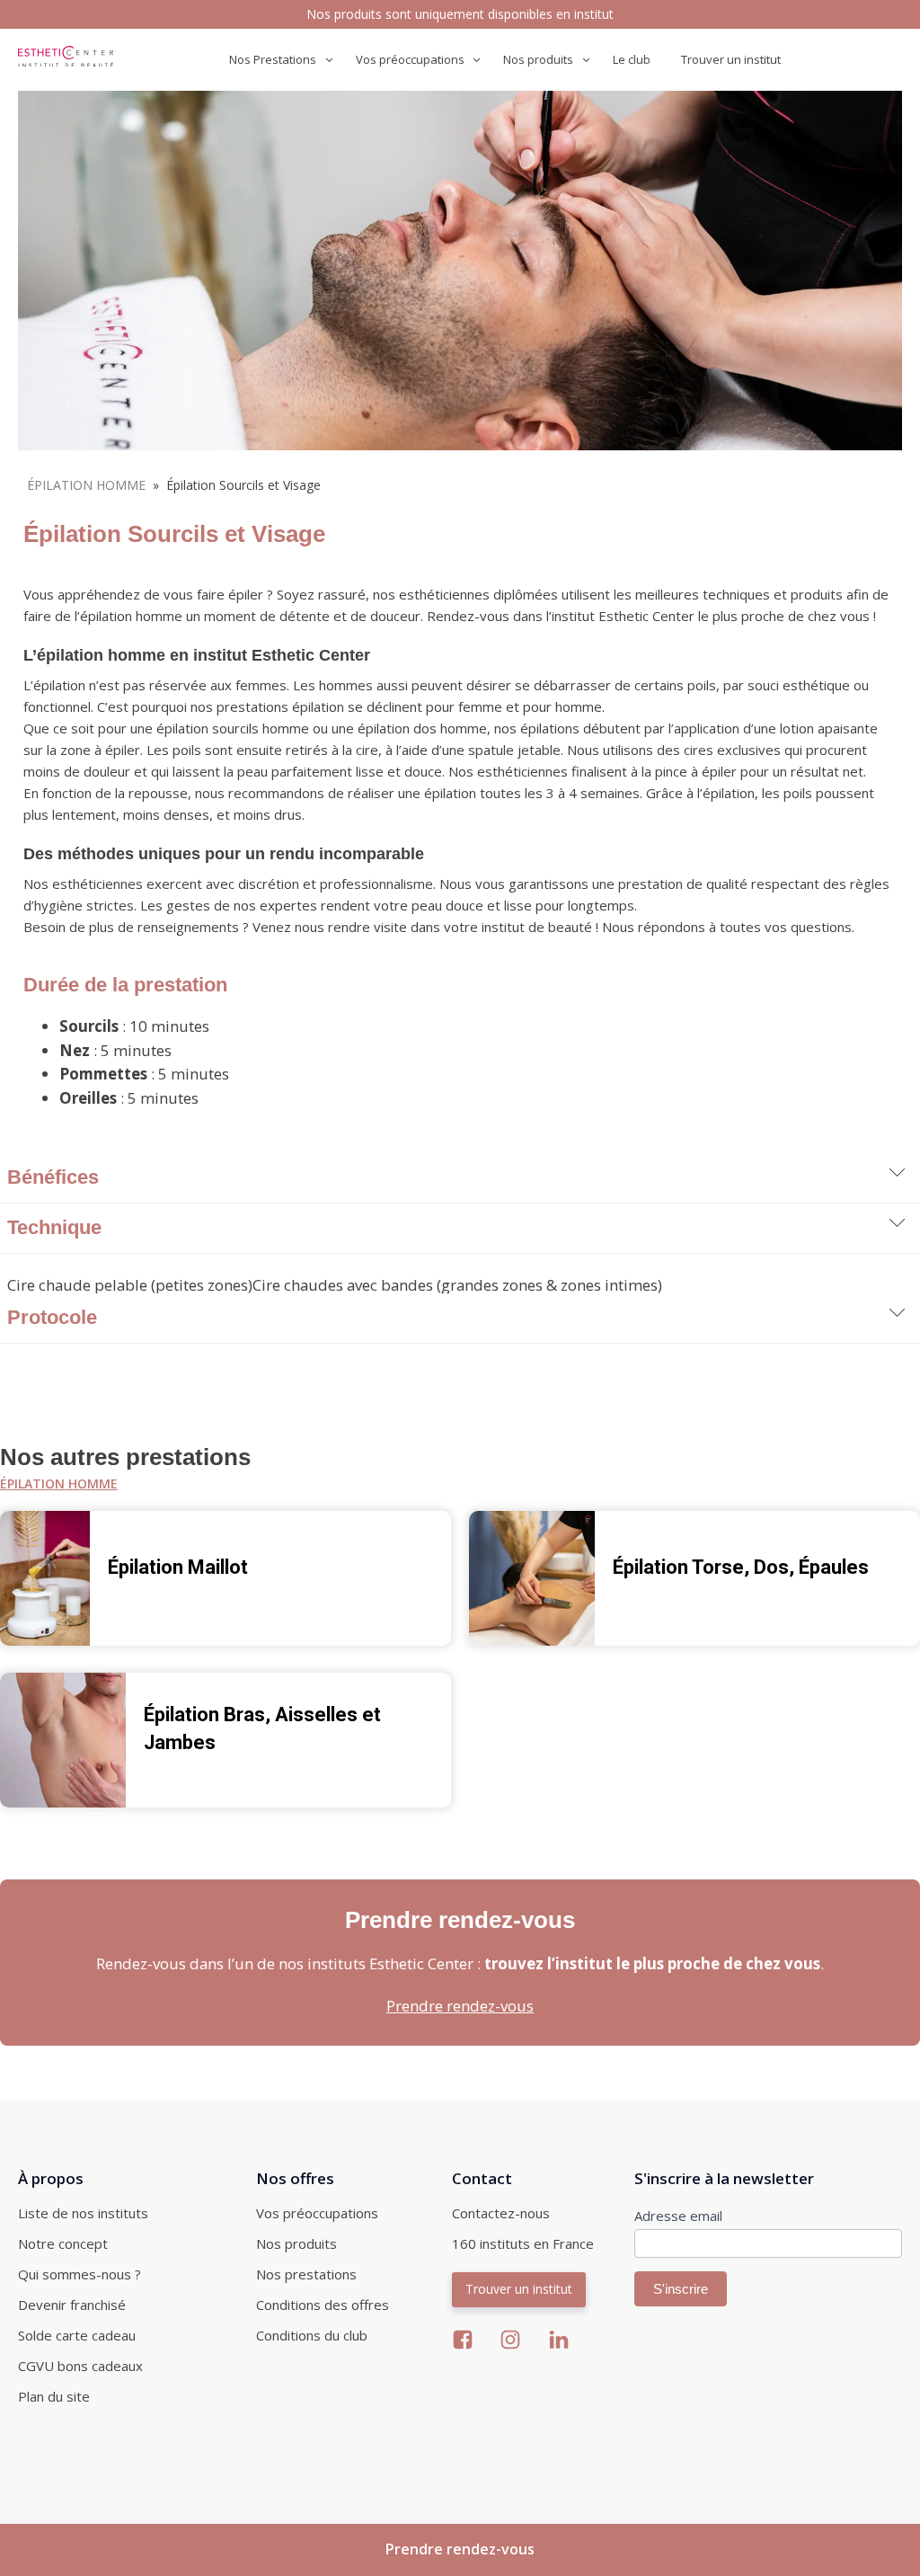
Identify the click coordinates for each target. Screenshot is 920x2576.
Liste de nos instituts (83, 2213)
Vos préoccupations (317, 2213)
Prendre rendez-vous (460, 2006)
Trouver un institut (731, 59)
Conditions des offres (323, 2305)
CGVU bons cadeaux (80, 2366)
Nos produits (296, 2243)
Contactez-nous (501, 2213)
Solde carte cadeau (77, 2335)
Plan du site (54, 2396)
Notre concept (63, 2243)
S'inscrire (681, 2289)
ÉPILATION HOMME (86, 485)
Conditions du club (312, 2335)
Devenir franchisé (72, 2305)
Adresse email (678, 2216)
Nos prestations (306, 2274)
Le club (632, 59)
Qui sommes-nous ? (80, 2274)
